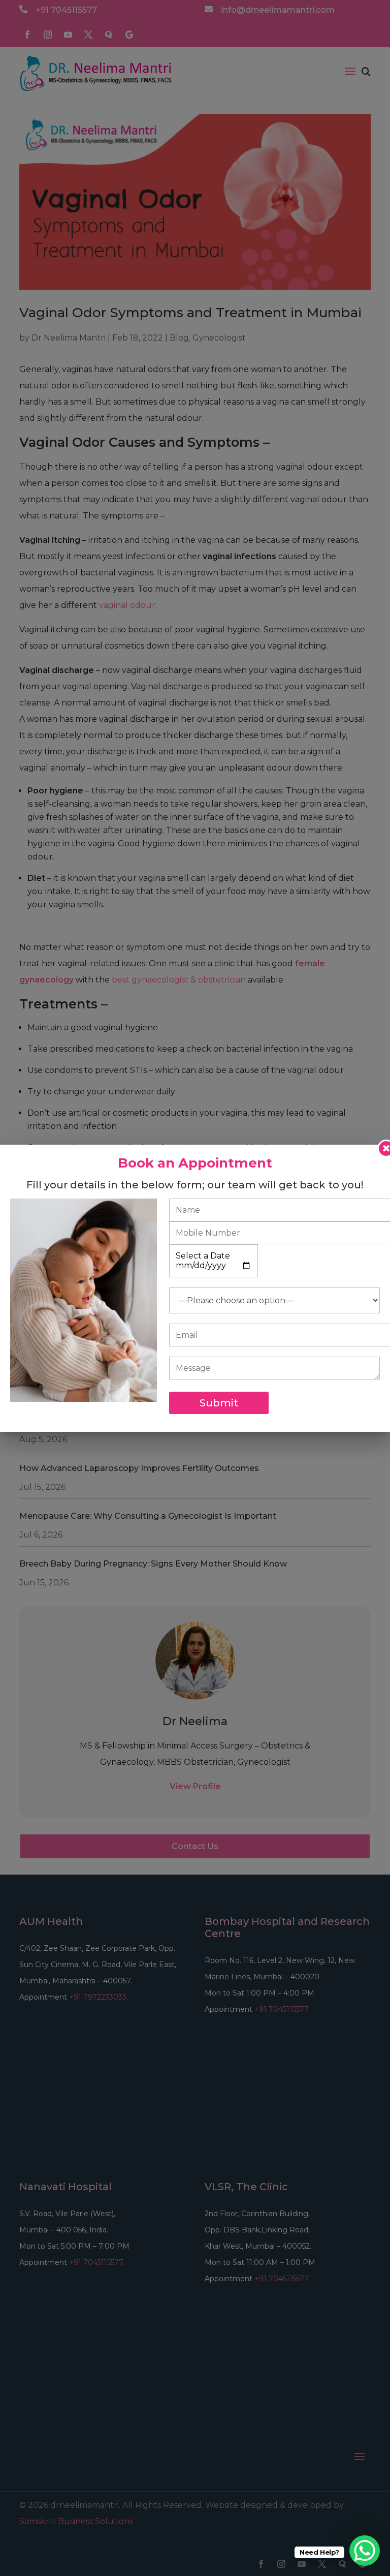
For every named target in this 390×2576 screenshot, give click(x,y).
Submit (219, 1403)
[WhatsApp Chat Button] (365, 2551)
